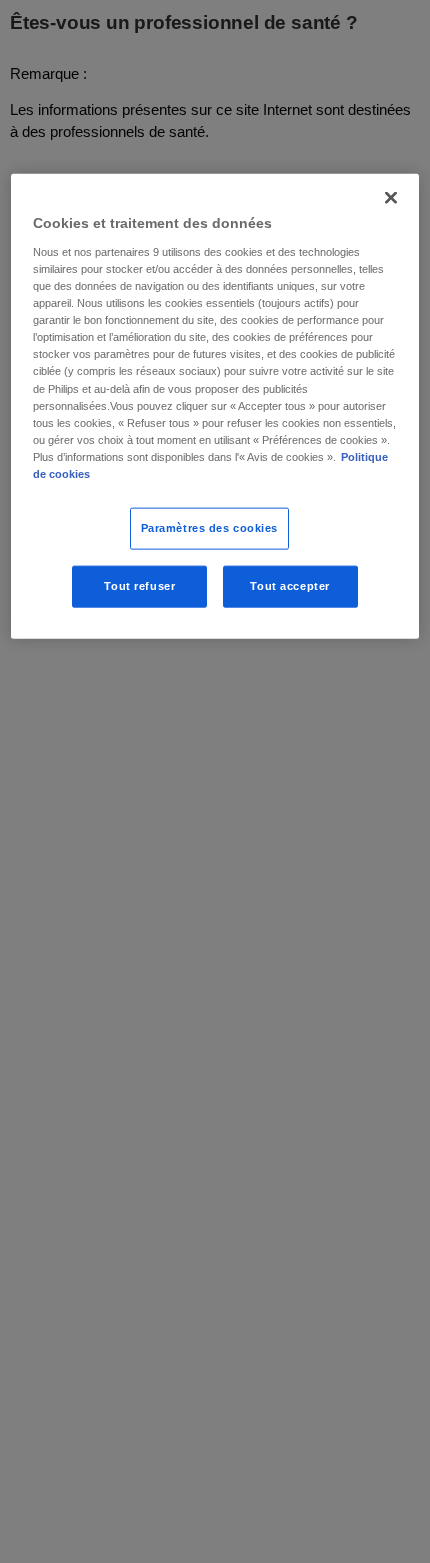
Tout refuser (139, 585)
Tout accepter (289, 585)
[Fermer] (391, 198)
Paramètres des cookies (210, 528)
